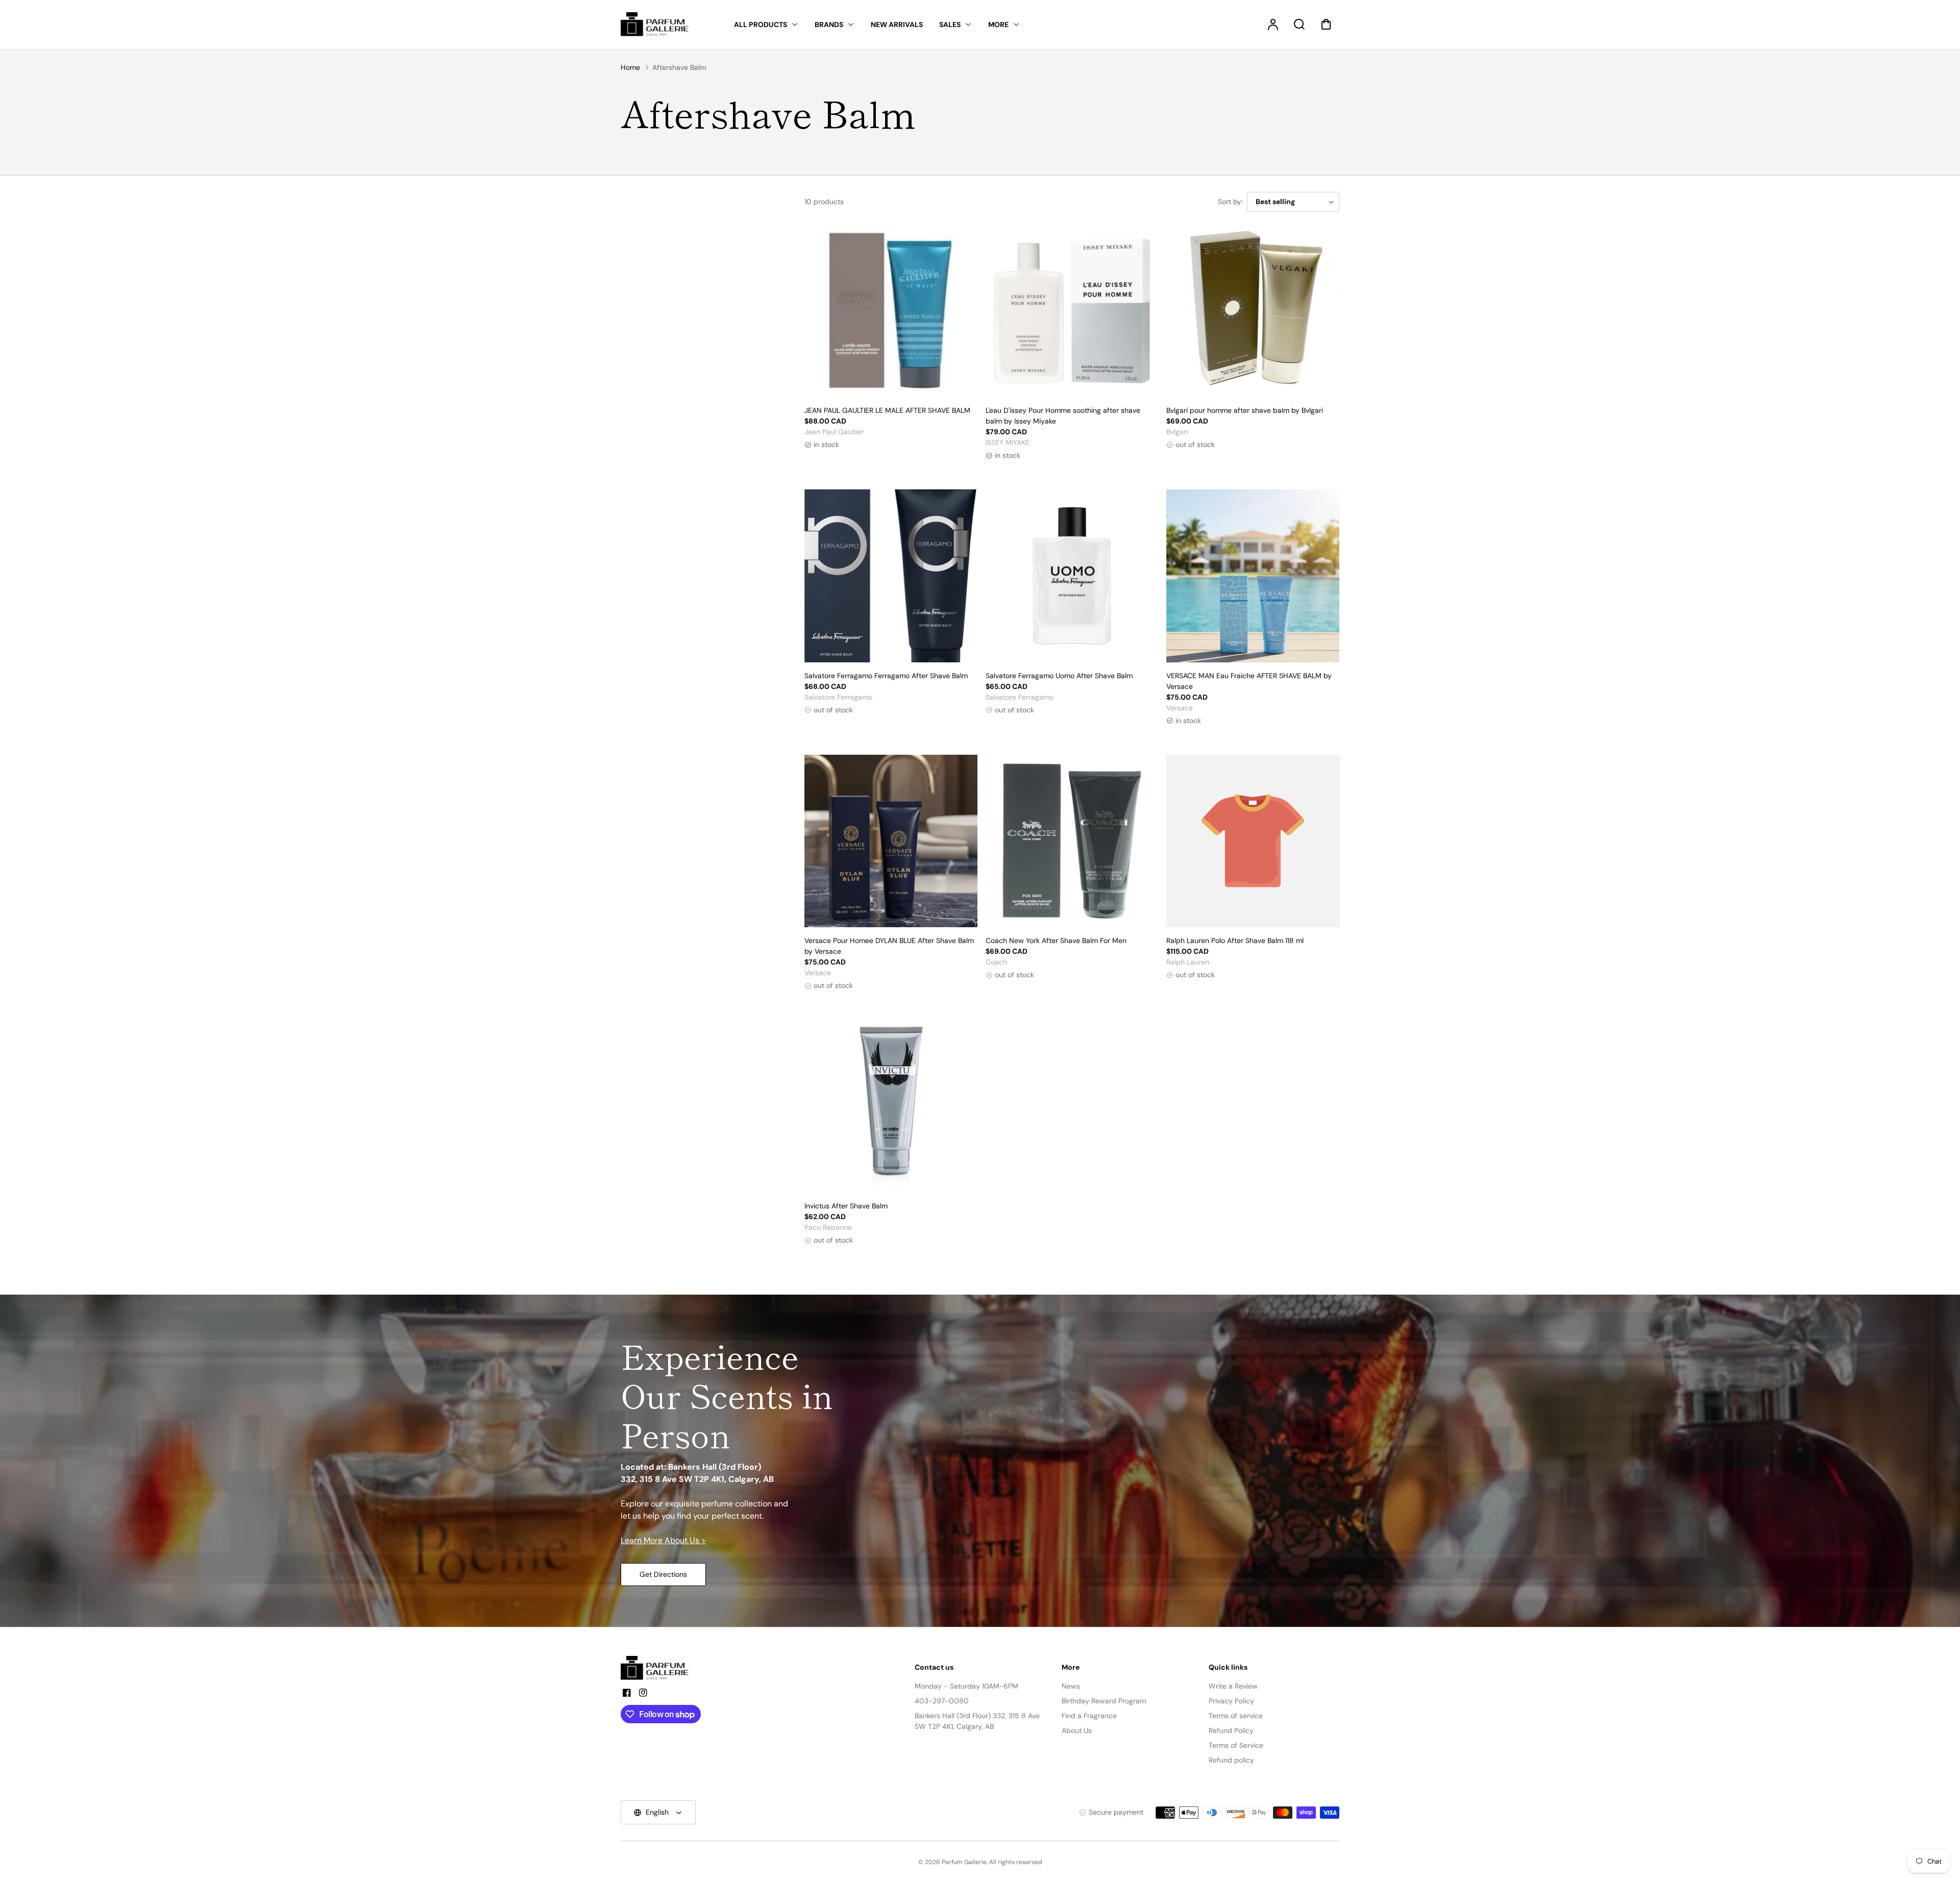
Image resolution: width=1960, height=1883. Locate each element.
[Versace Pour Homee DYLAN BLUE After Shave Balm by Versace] (891, 841)
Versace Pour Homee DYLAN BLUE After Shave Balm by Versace (889, 946)
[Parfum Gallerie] (659, 1668)
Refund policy (1231, 1760)
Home (630, 67)
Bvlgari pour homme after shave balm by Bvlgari (1245, 410)
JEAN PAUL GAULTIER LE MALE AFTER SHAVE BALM (887, 410)
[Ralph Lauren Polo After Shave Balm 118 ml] (1253, 841)
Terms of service (1236, 1716)
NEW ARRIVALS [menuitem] (897, 24)
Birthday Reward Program (1104, 1701)
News (1071, 1686)
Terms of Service (1236, 1745)
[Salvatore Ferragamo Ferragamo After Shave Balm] (891, 576)
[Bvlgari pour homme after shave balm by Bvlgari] (1253, 311)
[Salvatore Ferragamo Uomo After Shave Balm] (1072, 576)
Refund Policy (1231, 1730)
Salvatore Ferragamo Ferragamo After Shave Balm (886, 676)
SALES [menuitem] (950, 24)
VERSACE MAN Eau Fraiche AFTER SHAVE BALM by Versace (1249, 681)
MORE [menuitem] (998, 24)
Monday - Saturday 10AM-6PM (966, 1686)
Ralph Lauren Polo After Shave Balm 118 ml (1235, 940)
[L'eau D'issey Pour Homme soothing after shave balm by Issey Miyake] (1072, 311)
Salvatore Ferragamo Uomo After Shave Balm (1059, 676)
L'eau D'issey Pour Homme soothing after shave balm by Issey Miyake (1063, 416)
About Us (1077, 1730)
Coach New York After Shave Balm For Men (1056, 940)
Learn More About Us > (663, 1540)
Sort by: (1230, 202)
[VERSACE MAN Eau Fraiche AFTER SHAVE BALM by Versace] (1253, 576)
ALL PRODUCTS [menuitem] (761, 24)
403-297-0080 (942, 1701)
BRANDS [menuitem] (829, 24)
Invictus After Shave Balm (846, 1206)
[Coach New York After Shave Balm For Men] (1072, 841)
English (657, 1812)
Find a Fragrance (1089, 1716)
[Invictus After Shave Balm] (891, 1106)
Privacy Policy (1231, 1701)
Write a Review (1233, 1686)
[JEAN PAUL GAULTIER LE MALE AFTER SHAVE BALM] (891, 311)
